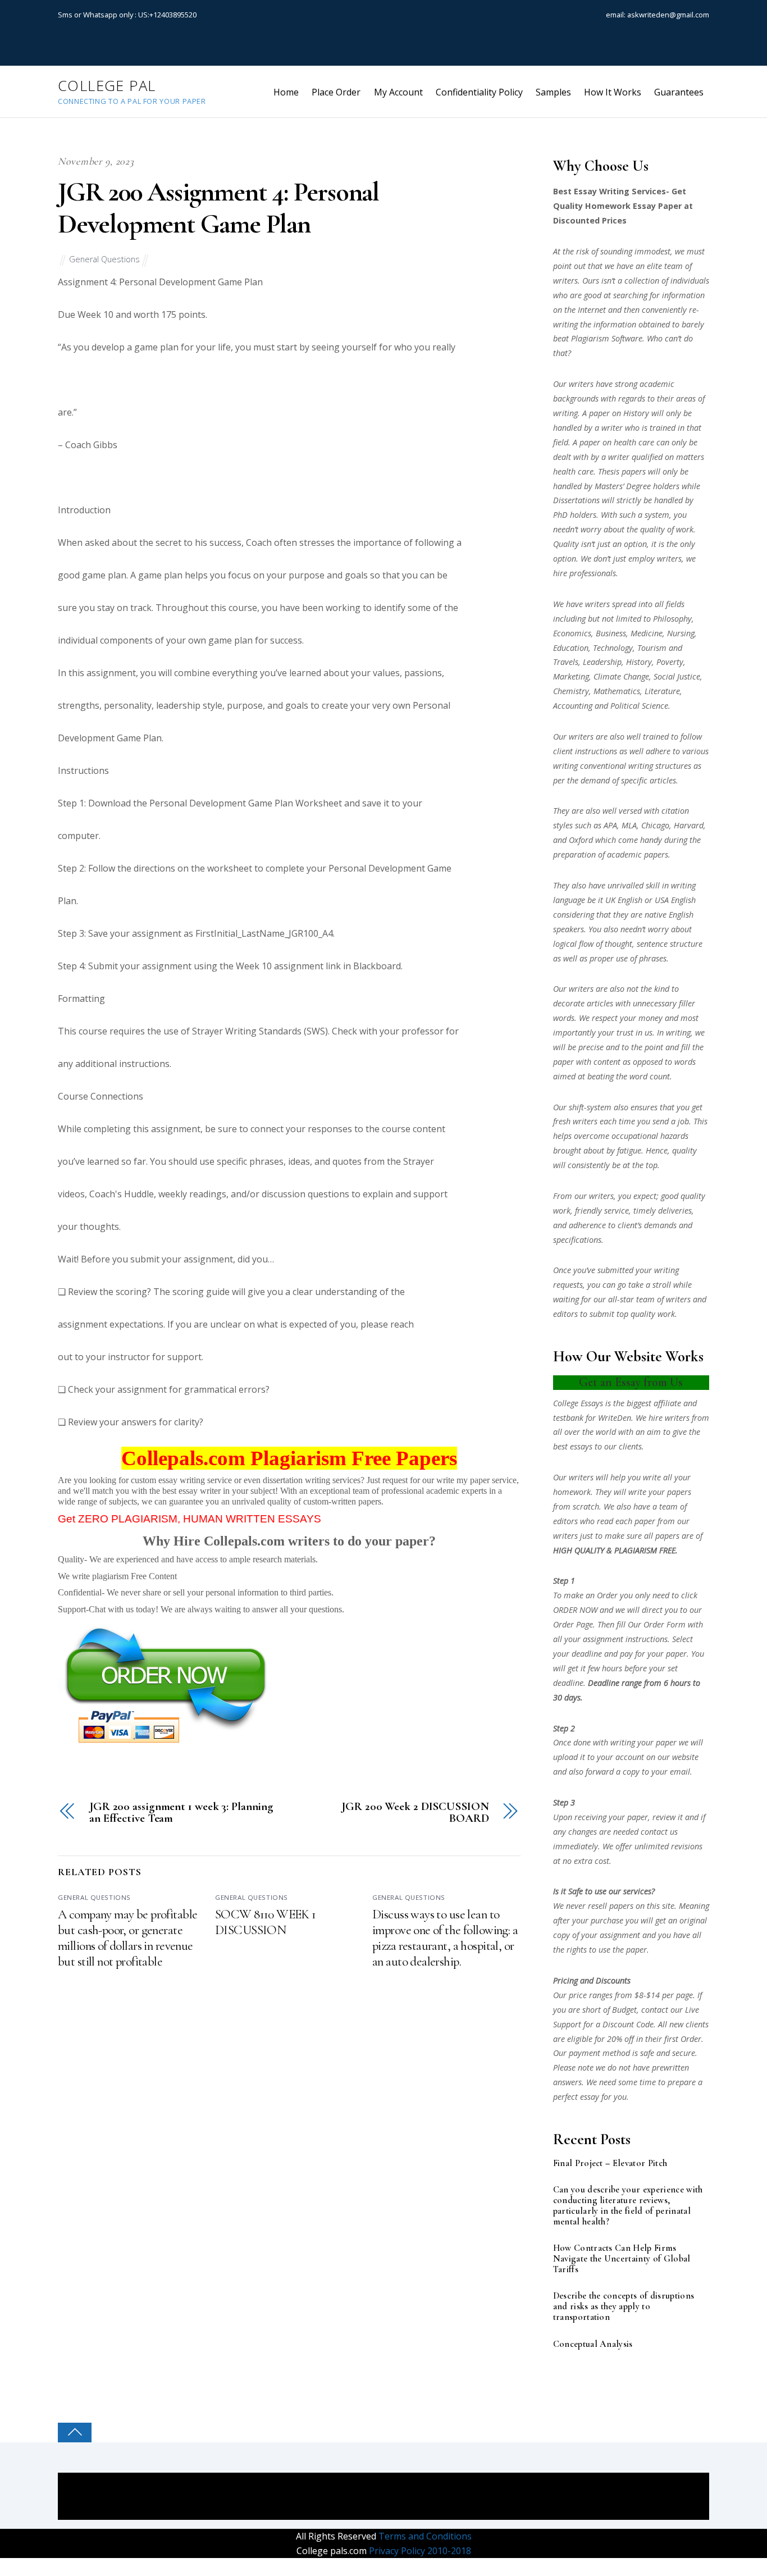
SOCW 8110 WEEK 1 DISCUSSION (266, 1922)
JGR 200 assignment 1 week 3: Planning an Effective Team (181, 1813)
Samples (553, 92)
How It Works (613, 92)
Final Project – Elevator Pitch (610, 2164)
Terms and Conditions (424, 2536)
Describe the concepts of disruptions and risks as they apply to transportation (624, 2307)
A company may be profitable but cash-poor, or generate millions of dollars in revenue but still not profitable (127, 1938)
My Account (398, 92)
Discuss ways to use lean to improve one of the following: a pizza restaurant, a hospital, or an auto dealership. (445, 1938)
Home (286, 92)
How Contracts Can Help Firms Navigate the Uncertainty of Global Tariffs (622, 2259)
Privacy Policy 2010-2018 (419, 2551)
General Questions (104, 259)
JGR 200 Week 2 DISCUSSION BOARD (415, 1813)
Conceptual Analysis (593, 2344)
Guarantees (679, 92)
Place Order (336, 92)
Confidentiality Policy (479, 92)
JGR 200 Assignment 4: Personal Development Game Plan (218, 208)
